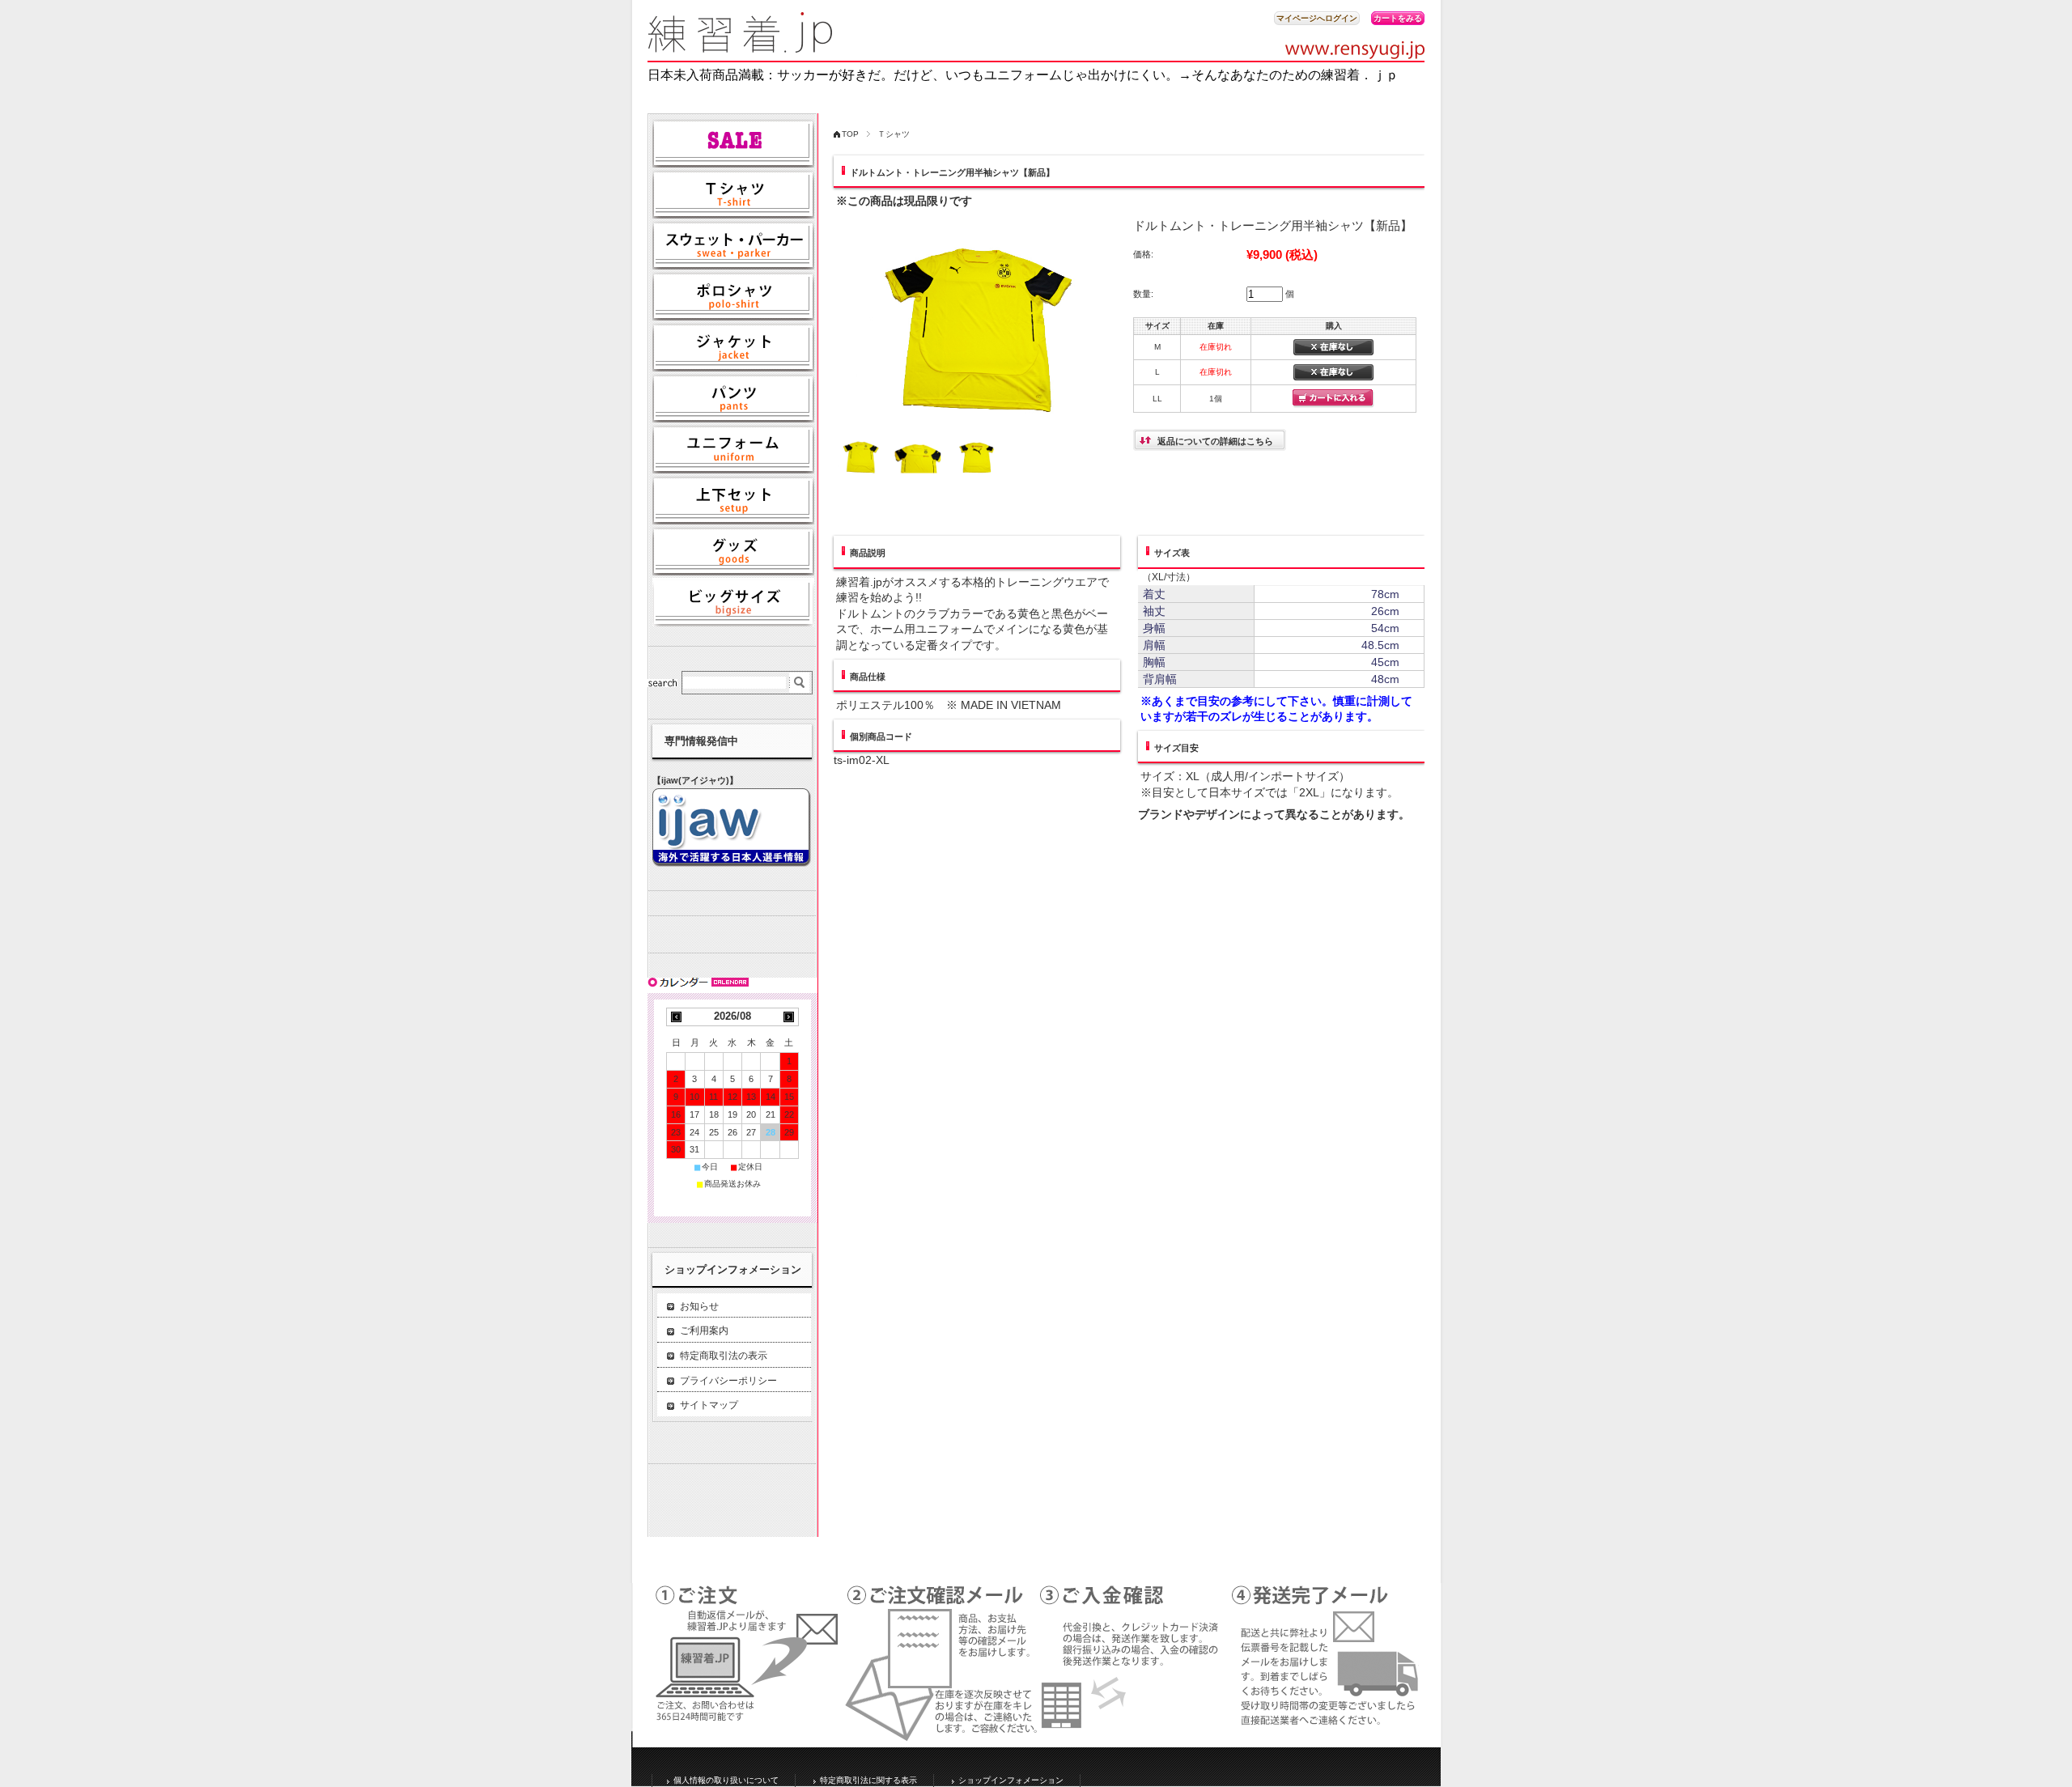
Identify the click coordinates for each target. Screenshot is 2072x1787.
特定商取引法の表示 (724, 1356)
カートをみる (1398, 18)
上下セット (733, 500)
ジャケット (733, 347)
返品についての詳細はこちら (1215, 441)
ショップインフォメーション (1011, 1780)
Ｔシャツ (894, 134)
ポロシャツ (733, 296)
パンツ (733, 398)
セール (733, 143)
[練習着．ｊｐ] (741, 48)
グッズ (733, 551)
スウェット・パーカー (733, 245)
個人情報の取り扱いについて (726, 1780)
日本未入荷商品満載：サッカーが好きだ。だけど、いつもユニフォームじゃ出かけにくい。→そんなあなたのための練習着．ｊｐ (1023, 75)
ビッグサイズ (733, 602)
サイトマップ (709, 1405)
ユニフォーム (733, 449)
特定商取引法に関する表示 (868, 1780)
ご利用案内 (704, 1331)
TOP (850, 134)
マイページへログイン (1317, 18)
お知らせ (699, 1306)
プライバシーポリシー (728, 1381)
